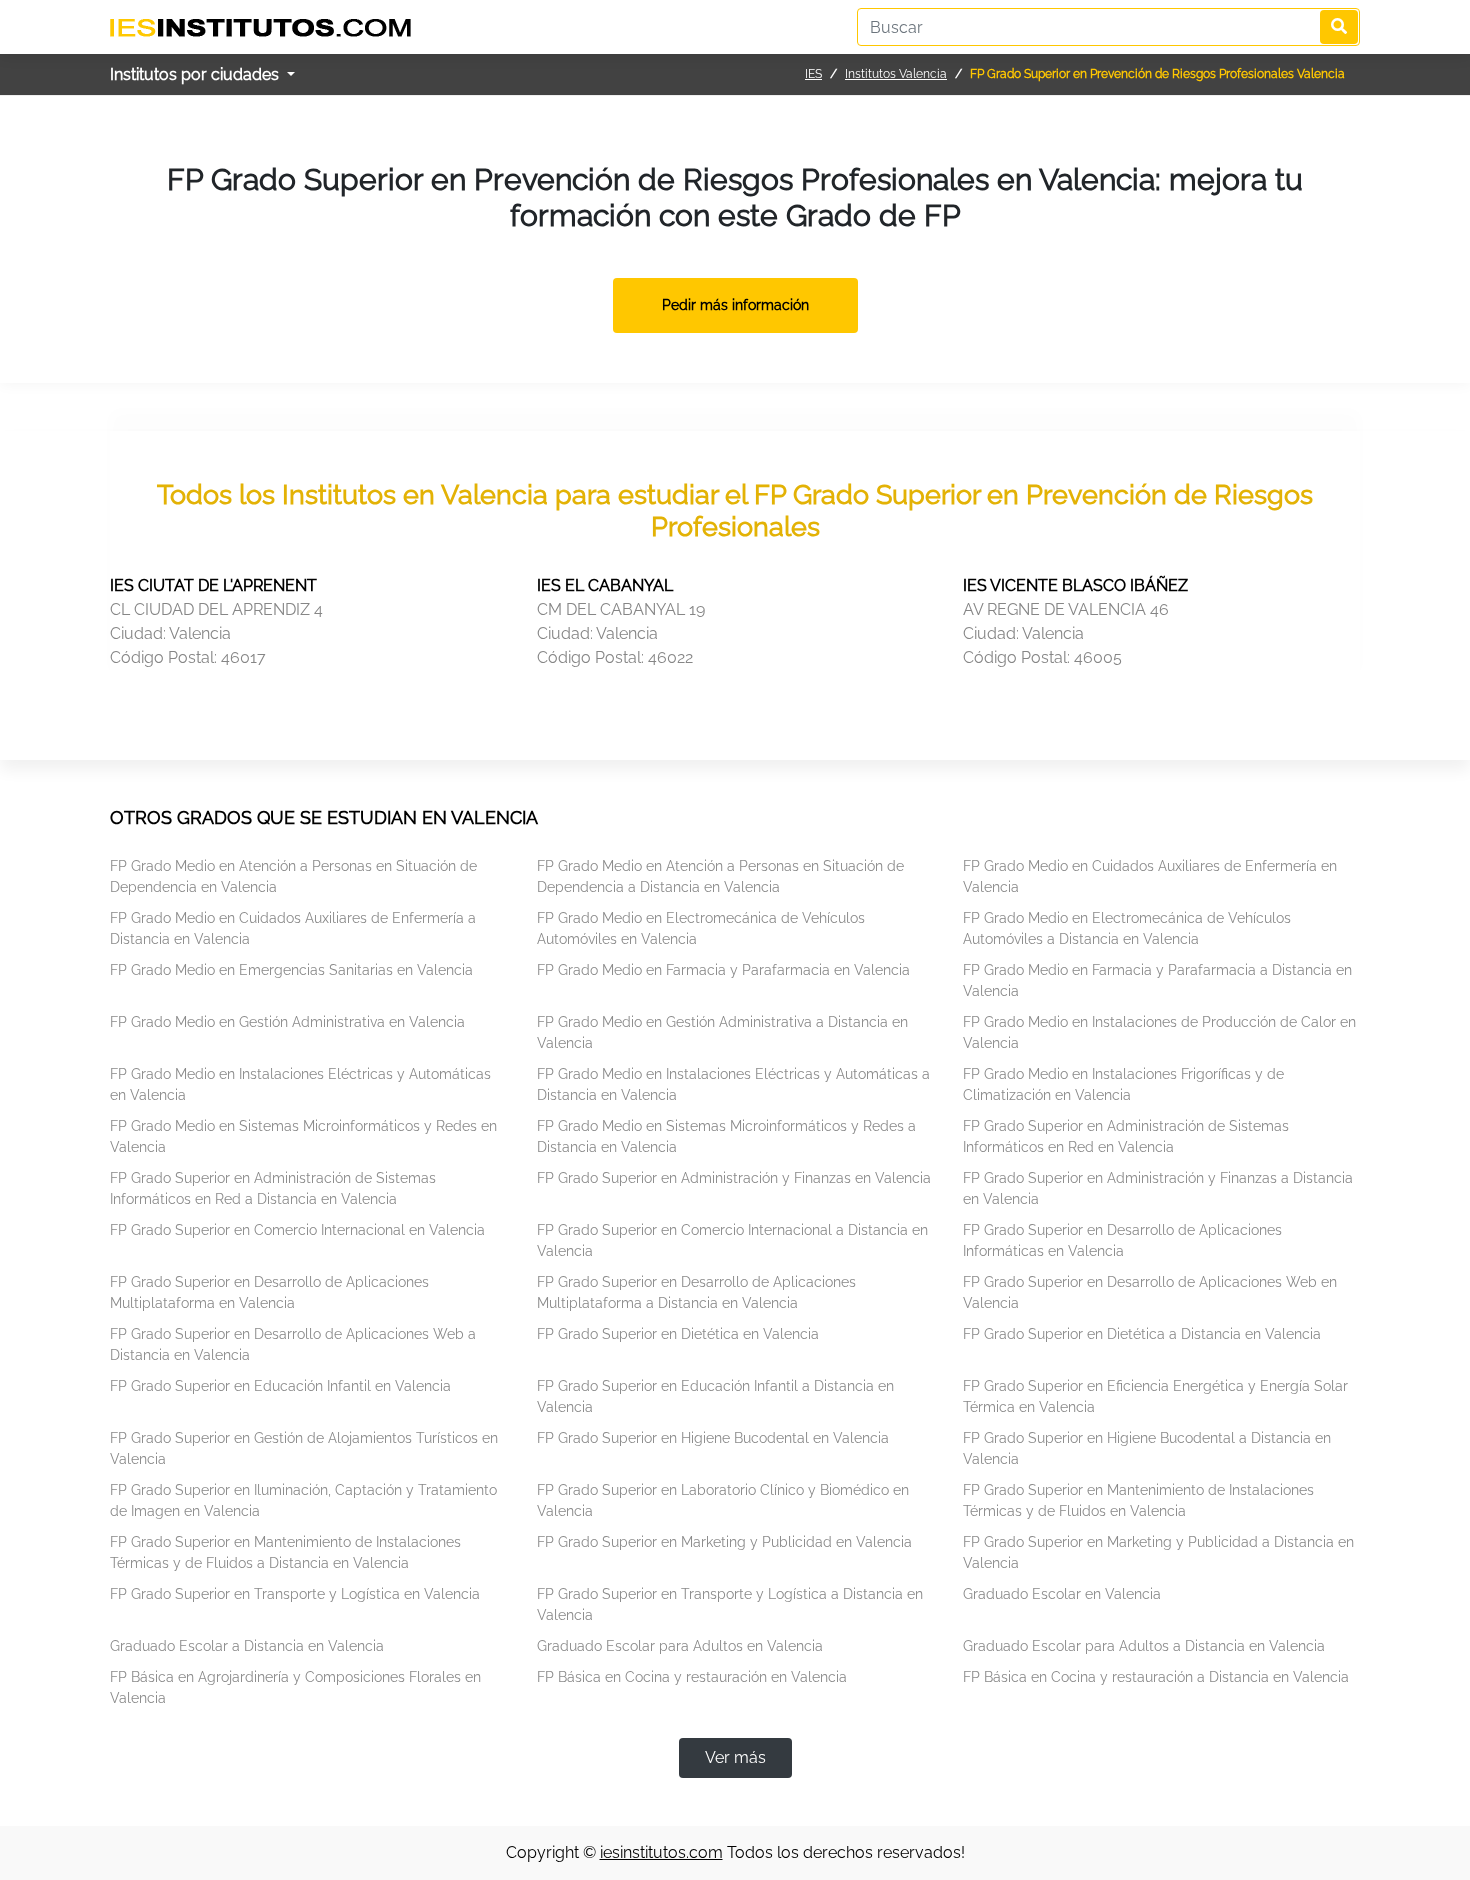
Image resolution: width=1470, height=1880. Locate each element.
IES (813, 74)
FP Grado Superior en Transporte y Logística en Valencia (295, 1594)
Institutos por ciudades (196, 74)
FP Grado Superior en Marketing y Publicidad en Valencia (724, 1542)
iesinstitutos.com (661, 1852)
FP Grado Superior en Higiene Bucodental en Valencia (713, 1438)
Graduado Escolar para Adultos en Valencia (680, 1646)
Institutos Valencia (896, 74)
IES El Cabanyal (605, 585)
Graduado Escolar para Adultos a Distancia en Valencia (1144, 1646)
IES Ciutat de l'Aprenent (213, 585)
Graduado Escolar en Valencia (1062, 1594)
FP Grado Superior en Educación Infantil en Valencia (280, 1386)
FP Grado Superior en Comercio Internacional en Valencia (297, 1230)
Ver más (735, 1757)
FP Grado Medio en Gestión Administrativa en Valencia (287, 1022)
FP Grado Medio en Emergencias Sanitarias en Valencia (291, 970)
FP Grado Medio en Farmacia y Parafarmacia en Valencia (723, 970)
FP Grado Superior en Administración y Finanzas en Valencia (734, 1178)
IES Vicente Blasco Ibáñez (1075, 585)
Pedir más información (735, 305)
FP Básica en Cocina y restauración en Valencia (692, 1677)
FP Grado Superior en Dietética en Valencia (678, 1334)
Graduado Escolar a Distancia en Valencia (247, 1646)
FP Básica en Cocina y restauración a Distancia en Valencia (1156, 1677)
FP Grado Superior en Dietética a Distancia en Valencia (1142, 1334)
